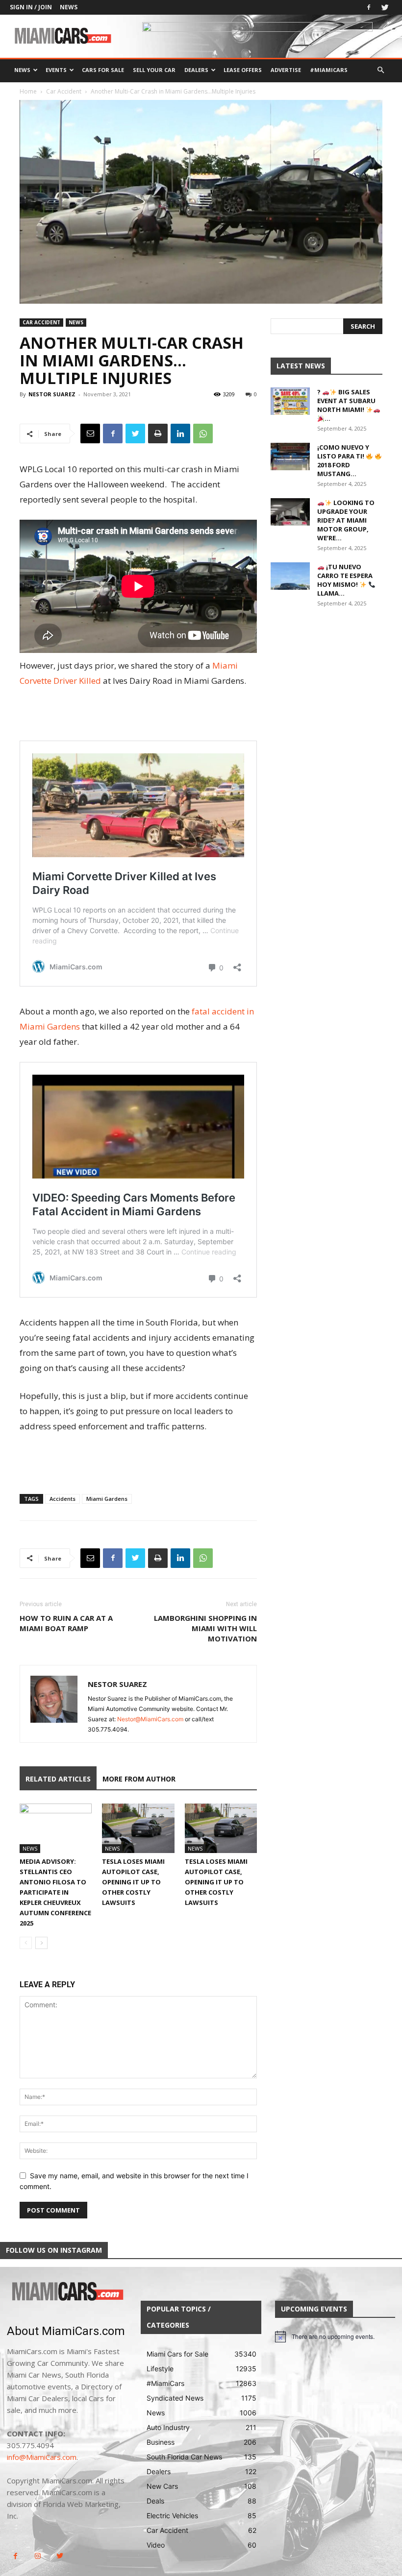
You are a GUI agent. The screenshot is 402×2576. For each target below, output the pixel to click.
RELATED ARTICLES (58, 1779)
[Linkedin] (180, 433)
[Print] (158, 433)
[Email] (90, 433)
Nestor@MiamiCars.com (150, 1719)
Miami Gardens (107, 1499)
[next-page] (41, 1943)
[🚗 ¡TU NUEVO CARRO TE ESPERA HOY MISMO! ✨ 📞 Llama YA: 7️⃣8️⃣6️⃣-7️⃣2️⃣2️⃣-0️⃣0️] (290, 576)
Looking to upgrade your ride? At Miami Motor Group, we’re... (346, 520)
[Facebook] (369, 7)
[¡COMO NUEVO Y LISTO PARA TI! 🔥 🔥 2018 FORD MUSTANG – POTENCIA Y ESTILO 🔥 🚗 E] (290, 457)
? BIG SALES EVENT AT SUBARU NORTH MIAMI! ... (346, 405)
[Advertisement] (138, 716)
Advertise (286, 70)
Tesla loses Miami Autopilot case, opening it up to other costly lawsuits (133, 1882)
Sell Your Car (154, 70)
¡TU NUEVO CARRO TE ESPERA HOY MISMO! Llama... (345, 580)
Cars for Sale (103, 70)
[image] (67, 2292)
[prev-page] (26, 1943)
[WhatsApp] (203, 433)
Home (28, 91)
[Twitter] (385, 7)
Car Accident (64, 91)
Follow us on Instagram (54, 2250)
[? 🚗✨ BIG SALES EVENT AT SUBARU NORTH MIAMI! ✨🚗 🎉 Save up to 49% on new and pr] (290, 401)
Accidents (63, 1499)
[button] (380, 70)
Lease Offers (243, 70)
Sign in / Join (31, 7)
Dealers (196, 70)
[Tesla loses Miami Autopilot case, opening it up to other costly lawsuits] (138, 1828)
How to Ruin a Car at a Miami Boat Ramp (66, 1623)
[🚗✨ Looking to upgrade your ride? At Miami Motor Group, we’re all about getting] (290, 512)
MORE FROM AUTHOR (139, 1779)
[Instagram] (38, 2556)
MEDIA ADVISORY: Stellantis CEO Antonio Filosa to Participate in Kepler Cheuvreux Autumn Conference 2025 (55, 1892)
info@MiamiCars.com (42, 2457)
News (69, 7)
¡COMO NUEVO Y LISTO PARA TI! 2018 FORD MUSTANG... (343, 460)
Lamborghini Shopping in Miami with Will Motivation (205, 1628)
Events (56, 70)
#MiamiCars (329, 70)
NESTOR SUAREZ (52, 394)
